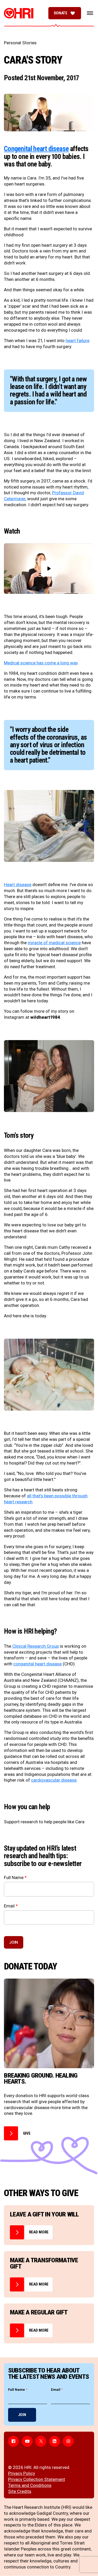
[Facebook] (14, 2441)
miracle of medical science (54, 943)
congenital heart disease (38, 1664)
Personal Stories (20, 43)
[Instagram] (68, 2441)
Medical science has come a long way (41, 663)
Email (11, 1906)
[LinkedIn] (55, 2441)
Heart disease (18, 885)
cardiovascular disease (54, 1780)
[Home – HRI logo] (19, 13)
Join (14, 1942)
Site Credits (20, 2491)
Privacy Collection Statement (37, 2479)
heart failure (77, 341)
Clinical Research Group (36, 1646)
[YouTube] (27, 2441)
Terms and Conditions (30, 2485)
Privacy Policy (22, 2473)
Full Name (15, 1878)
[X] (41, 2441)
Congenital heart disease (36, 149)
